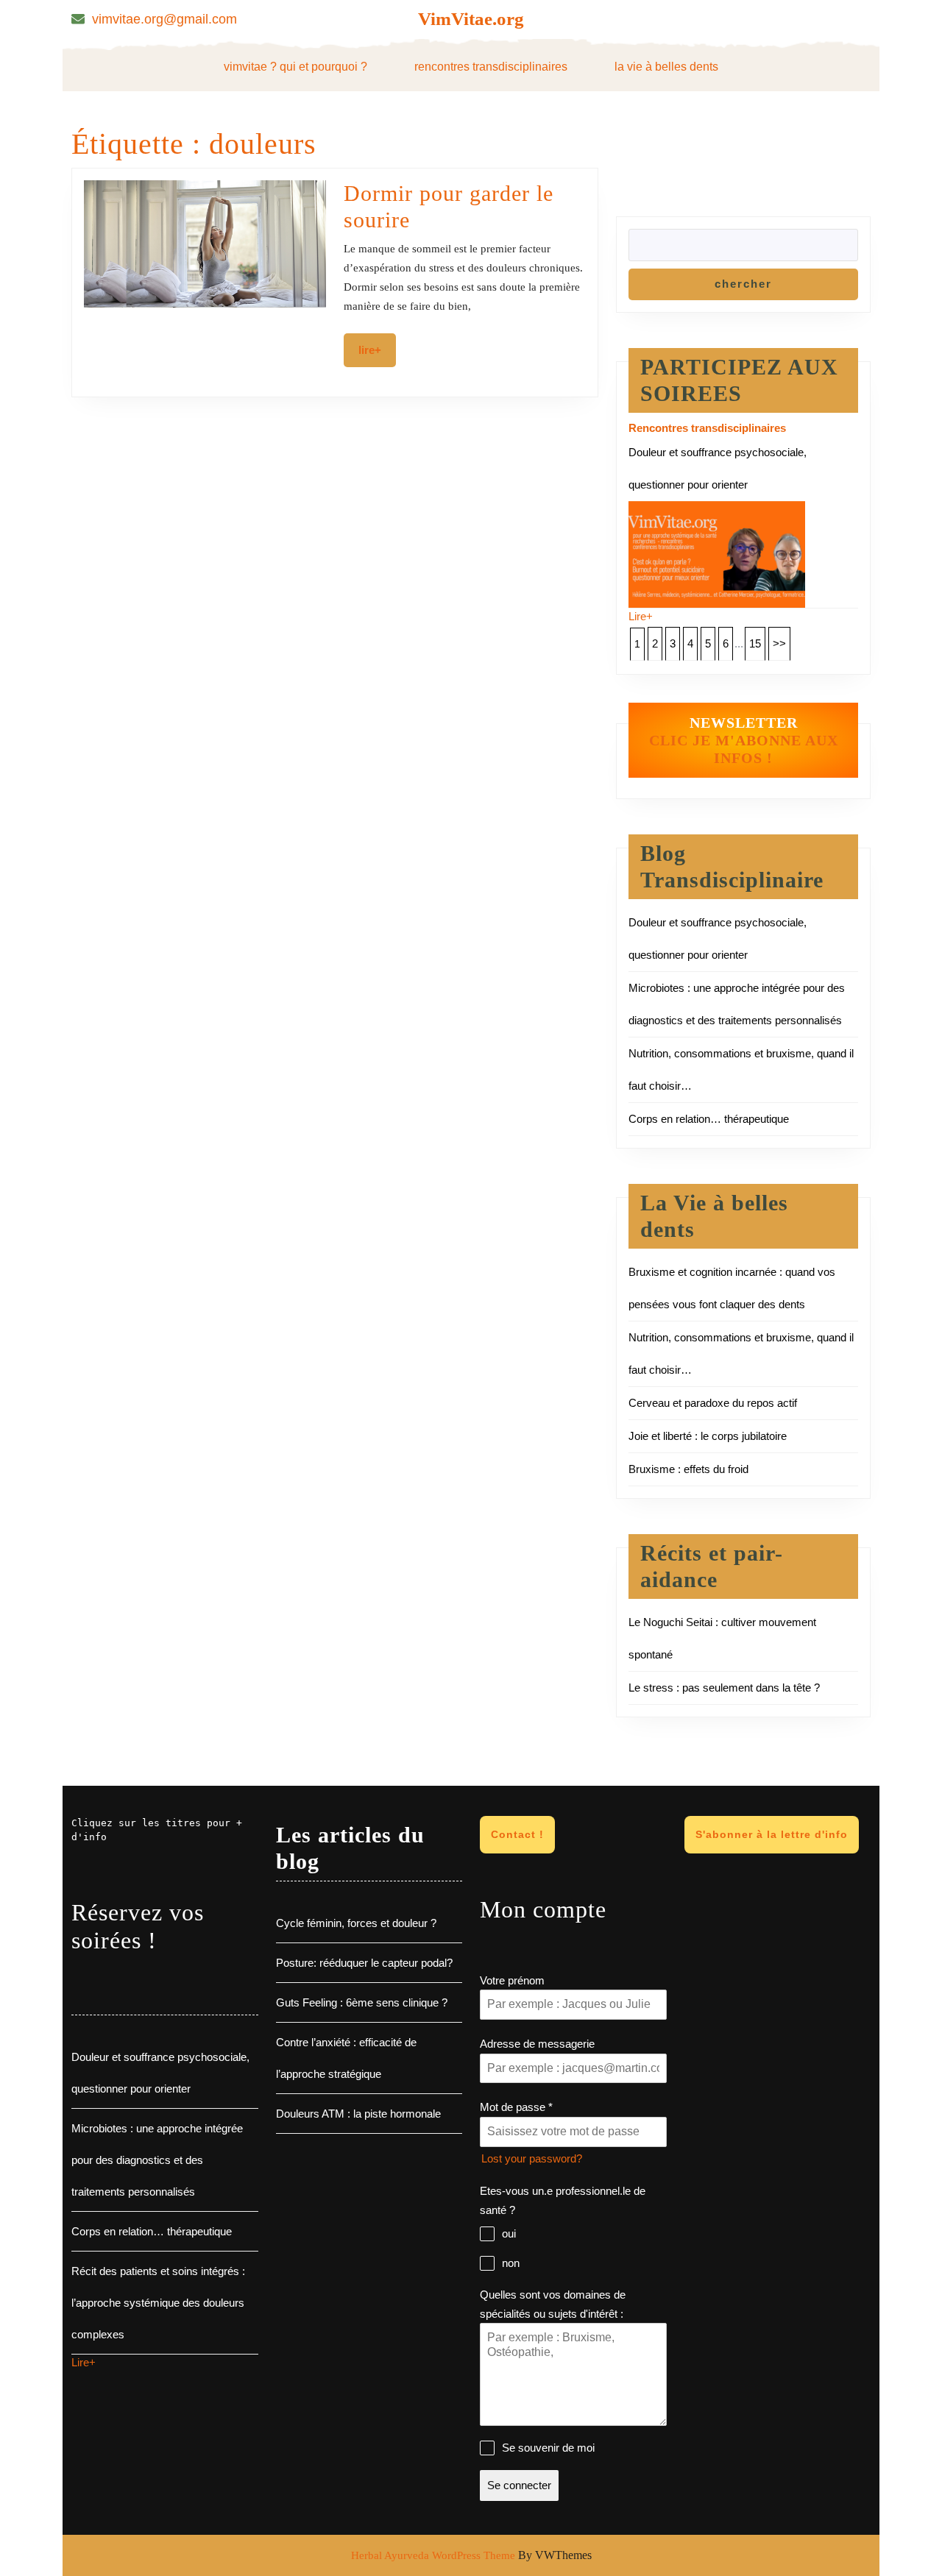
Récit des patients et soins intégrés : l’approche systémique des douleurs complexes (158, 2303)
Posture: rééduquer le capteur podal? (364, 1963)
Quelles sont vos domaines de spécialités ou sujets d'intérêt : (553, 2304)
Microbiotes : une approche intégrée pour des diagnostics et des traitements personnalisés (157, 2160)
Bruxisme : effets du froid (688, 1469)
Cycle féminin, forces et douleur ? (356, 1923)
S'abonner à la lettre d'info (772, 1834)
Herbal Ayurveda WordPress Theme (433, 2555)
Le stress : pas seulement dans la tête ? (724, 1688)
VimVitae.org (471, 19)
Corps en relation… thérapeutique (709, 1119)
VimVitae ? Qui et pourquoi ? (295, 67)
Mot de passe (516, 2107)
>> (779, 643)
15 (755, 643)
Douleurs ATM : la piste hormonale (358, 2114)
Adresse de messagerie (537, 2044)
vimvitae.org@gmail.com (164, 19)
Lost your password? (532, 2158)
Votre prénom (512, 1980)
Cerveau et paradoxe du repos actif (713, 1403)
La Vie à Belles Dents (666, 67)
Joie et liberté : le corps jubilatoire (708, 1436)
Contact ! (517, 1834)
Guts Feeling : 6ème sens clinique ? (362, 2002)
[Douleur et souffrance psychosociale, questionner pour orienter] (717, 553)
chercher (743, 284)
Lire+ (377, 350)
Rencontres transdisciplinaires (491, 67)
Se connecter (519, 2485)
